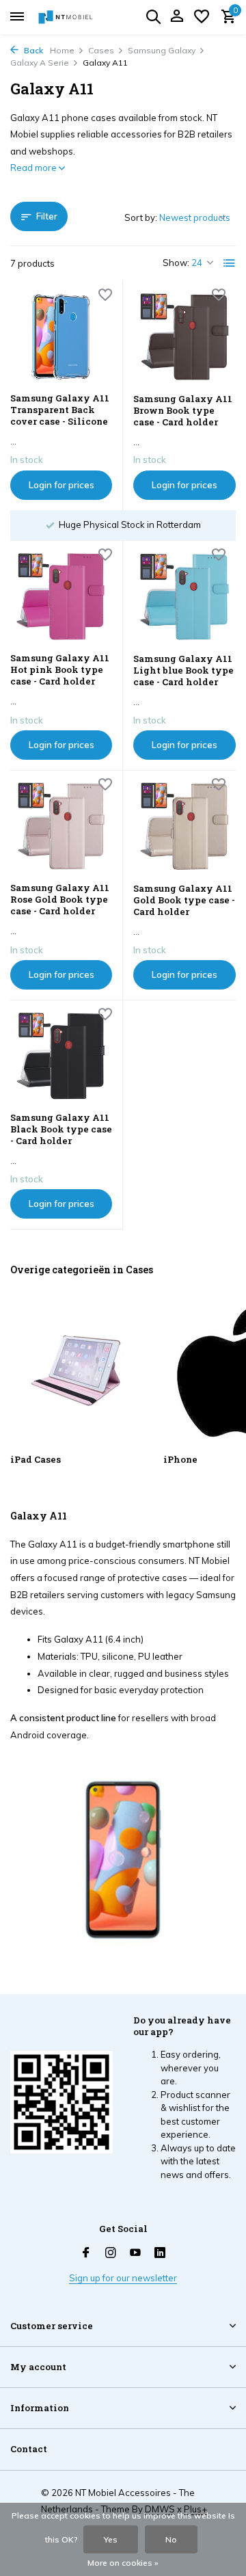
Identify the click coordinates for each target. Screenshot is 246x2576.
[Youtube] (135, 2253)
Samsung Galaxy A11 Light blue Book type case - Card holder (183, 670)
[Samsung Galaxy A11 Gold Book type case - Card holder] (184, 827)
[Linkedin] (160, 2253)
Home (62, 50)
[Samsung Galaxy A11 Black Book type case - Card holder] (61, 1056)
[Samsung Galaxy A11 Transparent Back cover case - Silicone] (61, 337)
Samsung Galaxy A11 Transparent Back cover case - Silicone (60, 410)
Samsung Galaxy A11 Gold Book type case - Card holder (184, 900)
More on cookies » (123, 2563)
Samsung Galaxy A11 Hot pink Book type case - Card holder (60, 670)
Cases (101, 50)
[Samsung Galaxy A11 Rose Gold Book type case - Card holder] (61, 826)
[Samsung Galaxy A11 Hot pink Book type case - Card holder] (61, 597)
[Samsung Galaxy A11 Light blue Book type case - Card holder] (184, 597)
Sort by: (141, 217)
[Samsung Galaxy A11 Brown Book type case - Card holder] (184, 337)
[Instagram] (111, 2253)
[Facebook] (86, 2253)
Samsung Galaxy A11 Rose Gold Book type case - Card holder (60, 900)
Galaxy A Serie (40, 63)
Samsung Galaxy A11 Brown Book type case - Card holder (183, 411)
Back (32, 50)
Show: (176, 263)
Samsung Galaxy (162, 50)
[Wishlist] (202, 17)
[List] (230, 263)
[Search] (153, 16)
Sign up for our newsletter (123, 2278)
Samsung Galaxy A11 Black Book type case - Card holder (61, 1129)
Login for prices (61, 485)
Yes (111, 2539)
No (171, 2539)
